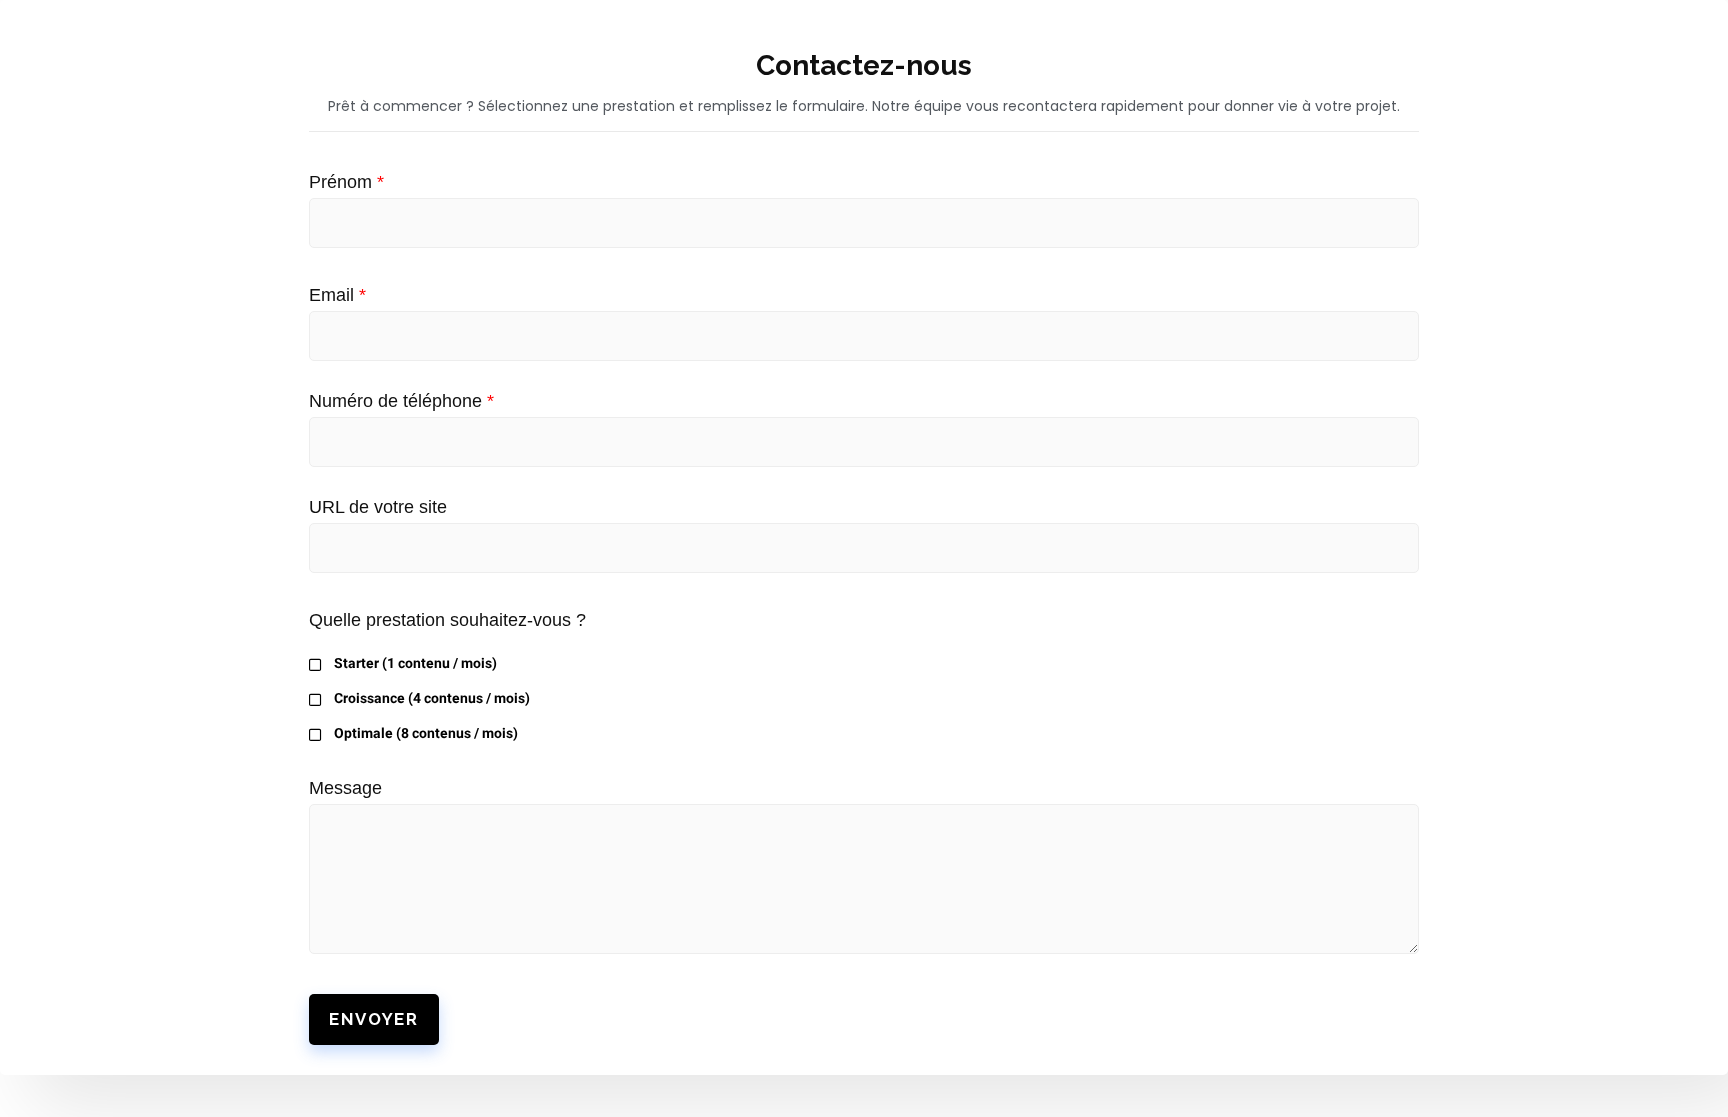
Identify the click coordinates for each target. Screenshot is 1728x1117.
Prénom (346, 182)
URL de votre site (378, 507)
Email (337, 295)
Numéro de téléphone (401, 401)
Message (345, 788)
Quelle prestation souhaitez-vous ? (447, 620)
